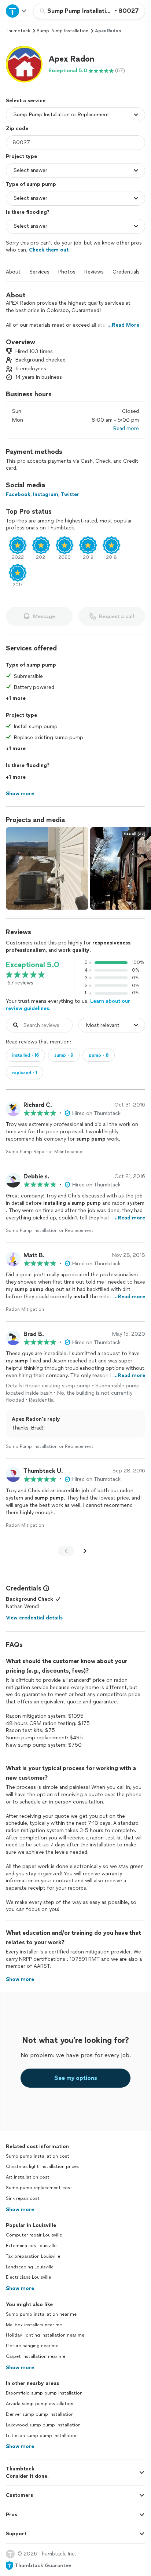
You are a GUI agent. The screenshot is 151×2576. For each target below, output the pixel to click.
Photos (67, 272)
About (13, 272)
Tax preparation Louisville (33, 2256)
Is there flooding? (28, 212)
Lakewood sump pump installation (43, 2425)
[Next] (85, 1551)
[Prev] (66, 1551)
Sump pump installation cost (38, 2156)
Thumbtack (18, 31)
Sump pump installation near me (41, 2314)
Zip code (17, 129)
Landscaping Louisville (30, 2267)
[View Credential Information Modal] (45, 1588)
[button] (24, 64)
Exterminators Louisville (31, 2246)
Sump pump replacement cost (39, 2188)
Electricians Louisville (28, 2277)
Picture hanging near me (32, 2346)
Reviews (94, 272)
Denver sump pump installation (40, 2414)
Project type (21, 156)
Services (39, 272)
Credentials (126, 272)
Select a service (26, 101)
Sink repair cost (23, 2198)
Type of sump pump (31, 184)
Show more (20, 2210)
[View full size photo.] (47, 868)
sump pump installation (62, 31)
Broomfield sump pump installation (44, 2393)
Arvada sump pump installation (40, 2404)
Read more (126, 428)
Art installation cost (28, 2177)
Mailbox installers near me (34, 2325)
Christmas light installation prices (42, 2166)
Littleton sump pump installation (42, 2436)
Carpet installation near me (36, 2356)
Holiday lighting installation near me (45, 2335)
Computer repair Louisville (34, 2235)
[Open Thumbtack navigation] (16, 11)
